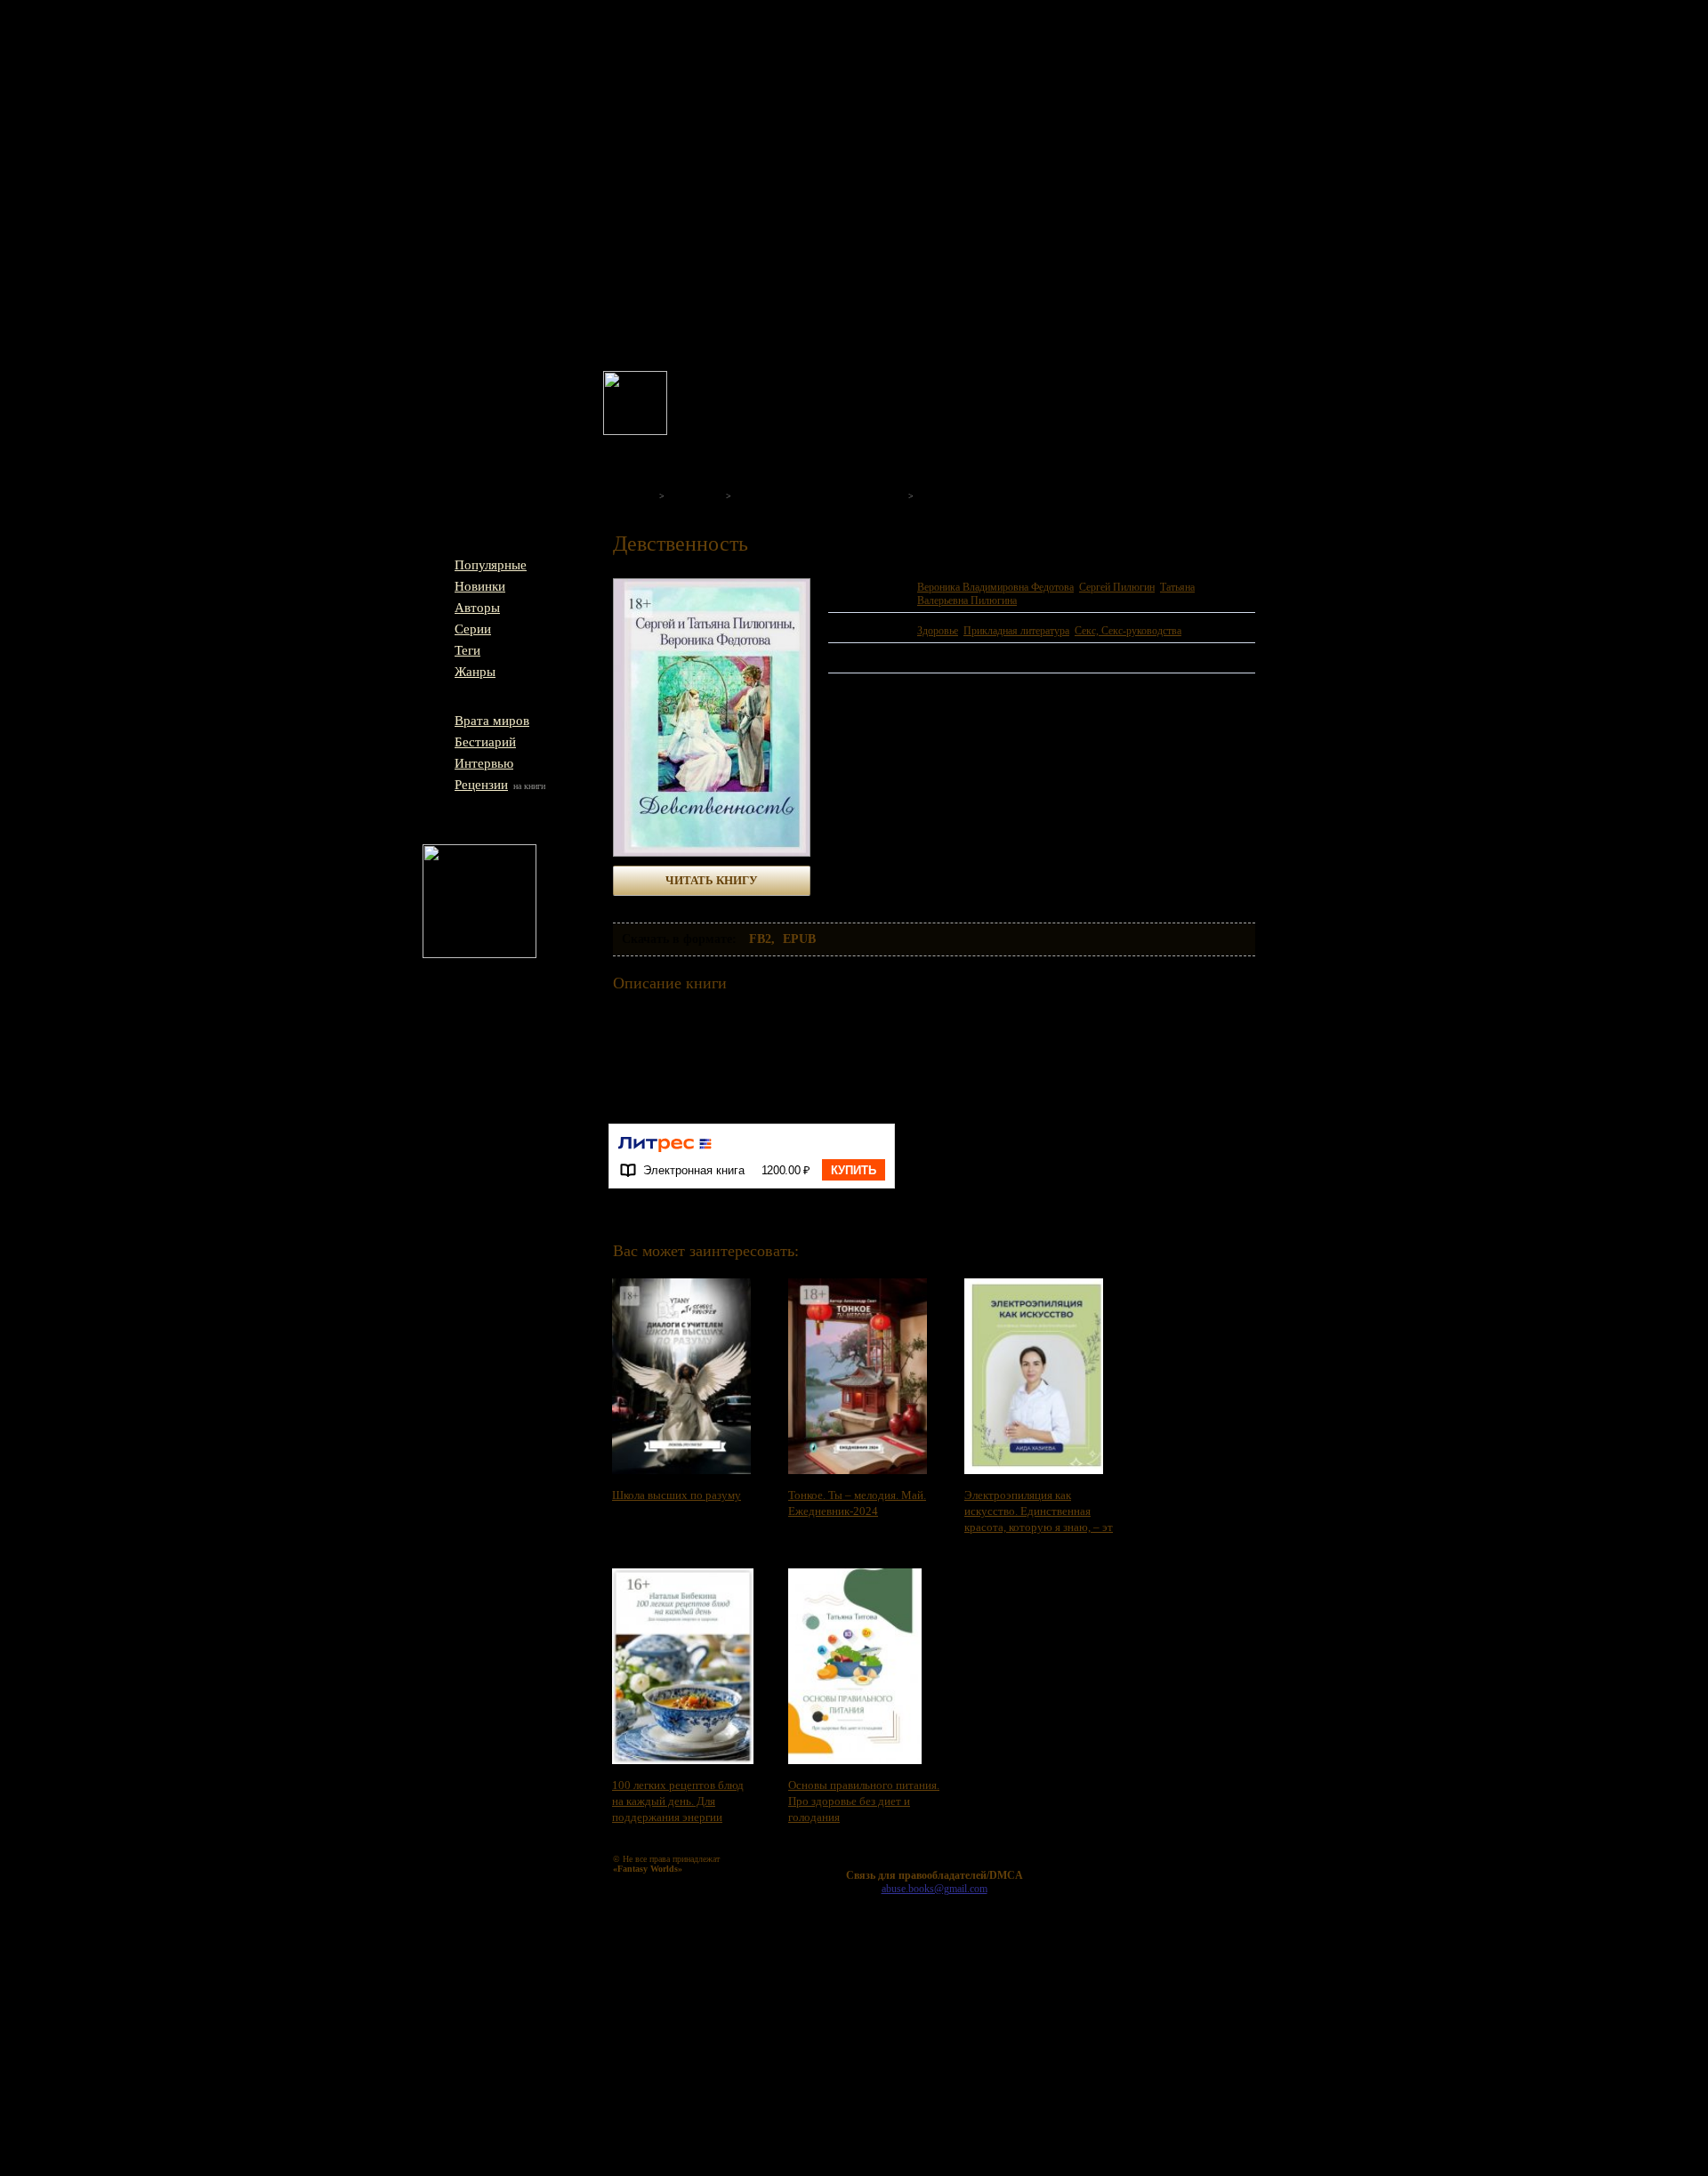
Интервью (484, 763)
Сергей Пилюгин (1117, 587)
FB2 (760, 939)
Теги (467, 650)
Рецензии (481, 785)
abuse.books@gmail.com (935, 1889)
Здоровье (938, 631)
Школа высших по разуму (677, 1495)
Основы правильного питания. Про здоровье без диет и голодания (864, 1801)
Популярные (491, 565)
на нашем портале (849, 399)
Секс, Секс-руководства (1128, 631)
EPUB (799, 939)
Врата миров (492, 721)
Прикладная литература (1016, 631)
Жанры (475, 672)
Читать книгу (712, 880)
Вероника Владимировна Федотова (995, 587)
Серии (473, 629)
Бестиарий (485, 742)
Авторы (477, 608)
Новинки (480, 586)
